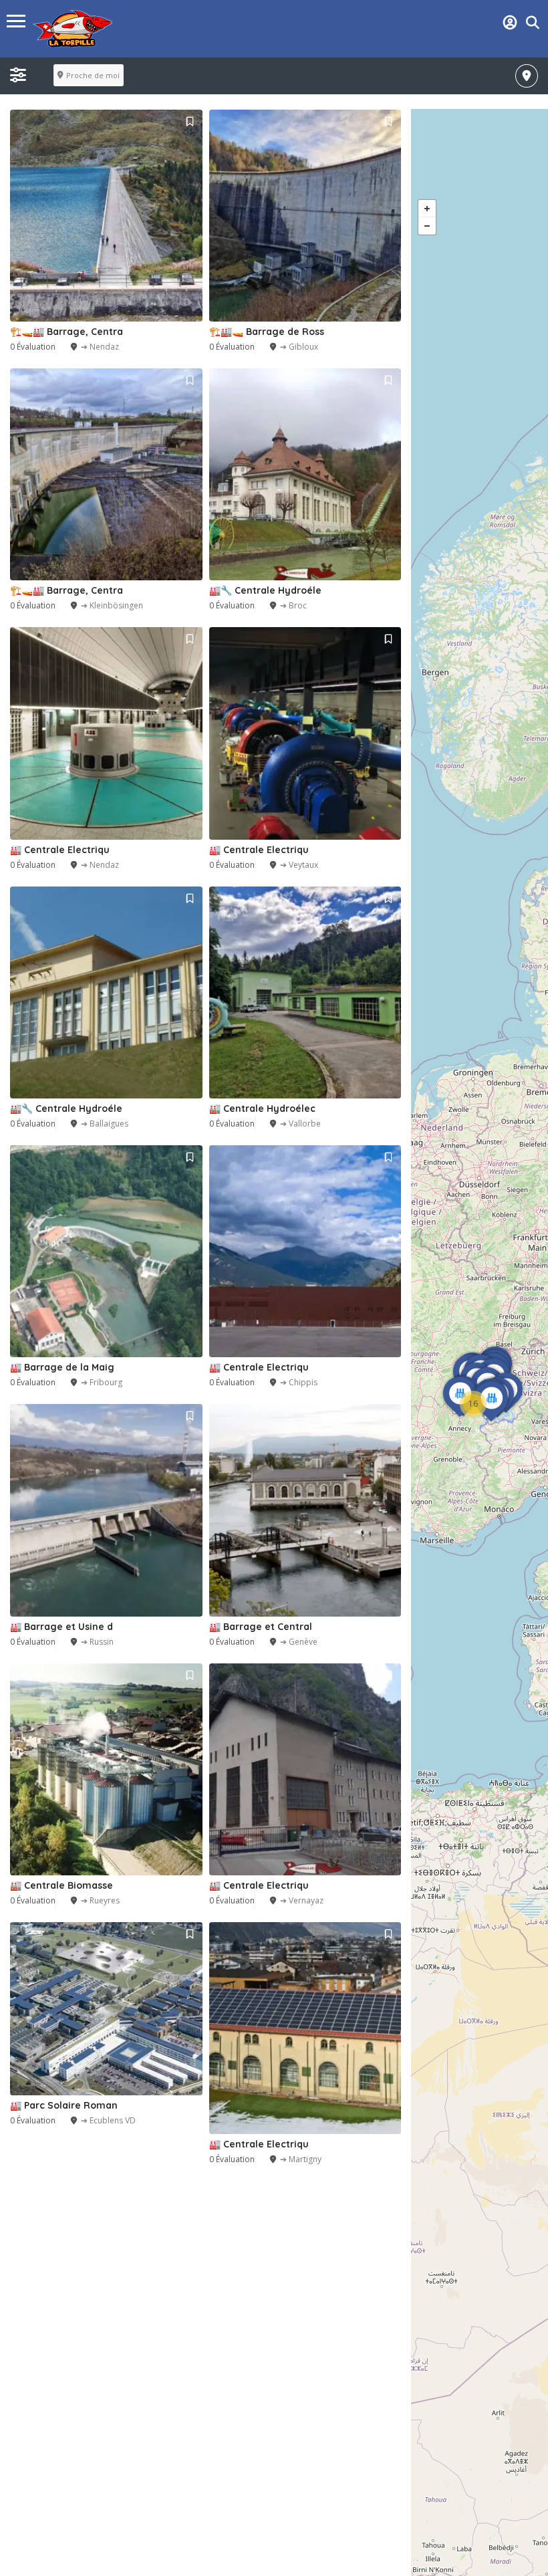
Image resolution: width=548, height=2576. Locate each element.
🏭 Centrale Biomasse (61, 1885)
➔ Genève (299, 1642)
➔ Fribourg (102, 1382)
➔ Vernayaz (302, 1900)
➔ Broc (293, 605)
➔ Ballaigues (105, 1124)
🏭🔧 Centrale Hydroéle (265, 590)
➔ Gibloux (299, 347)
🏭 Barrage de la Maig (62, 1367)
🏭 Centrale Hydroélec (262, 1108)
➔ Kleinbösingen (112, 605)
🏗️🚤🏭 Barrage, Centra (66, 332)
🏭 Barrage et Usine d (61, 1627)
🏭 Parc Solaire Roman (64, 2105)
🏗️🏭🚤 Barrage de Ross (267, 332)
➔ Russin (97, 1642)
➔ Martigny (301, 2159)
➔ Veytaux (299, 865)
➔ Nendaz (100, 347)
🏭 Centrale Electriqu (60, 850)
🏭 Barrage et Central (261, 1627)
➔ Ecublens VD (108, 2120)
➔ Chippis (299, 1382)
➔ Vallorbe (300, 1124)
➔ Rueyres (100, 1900)
